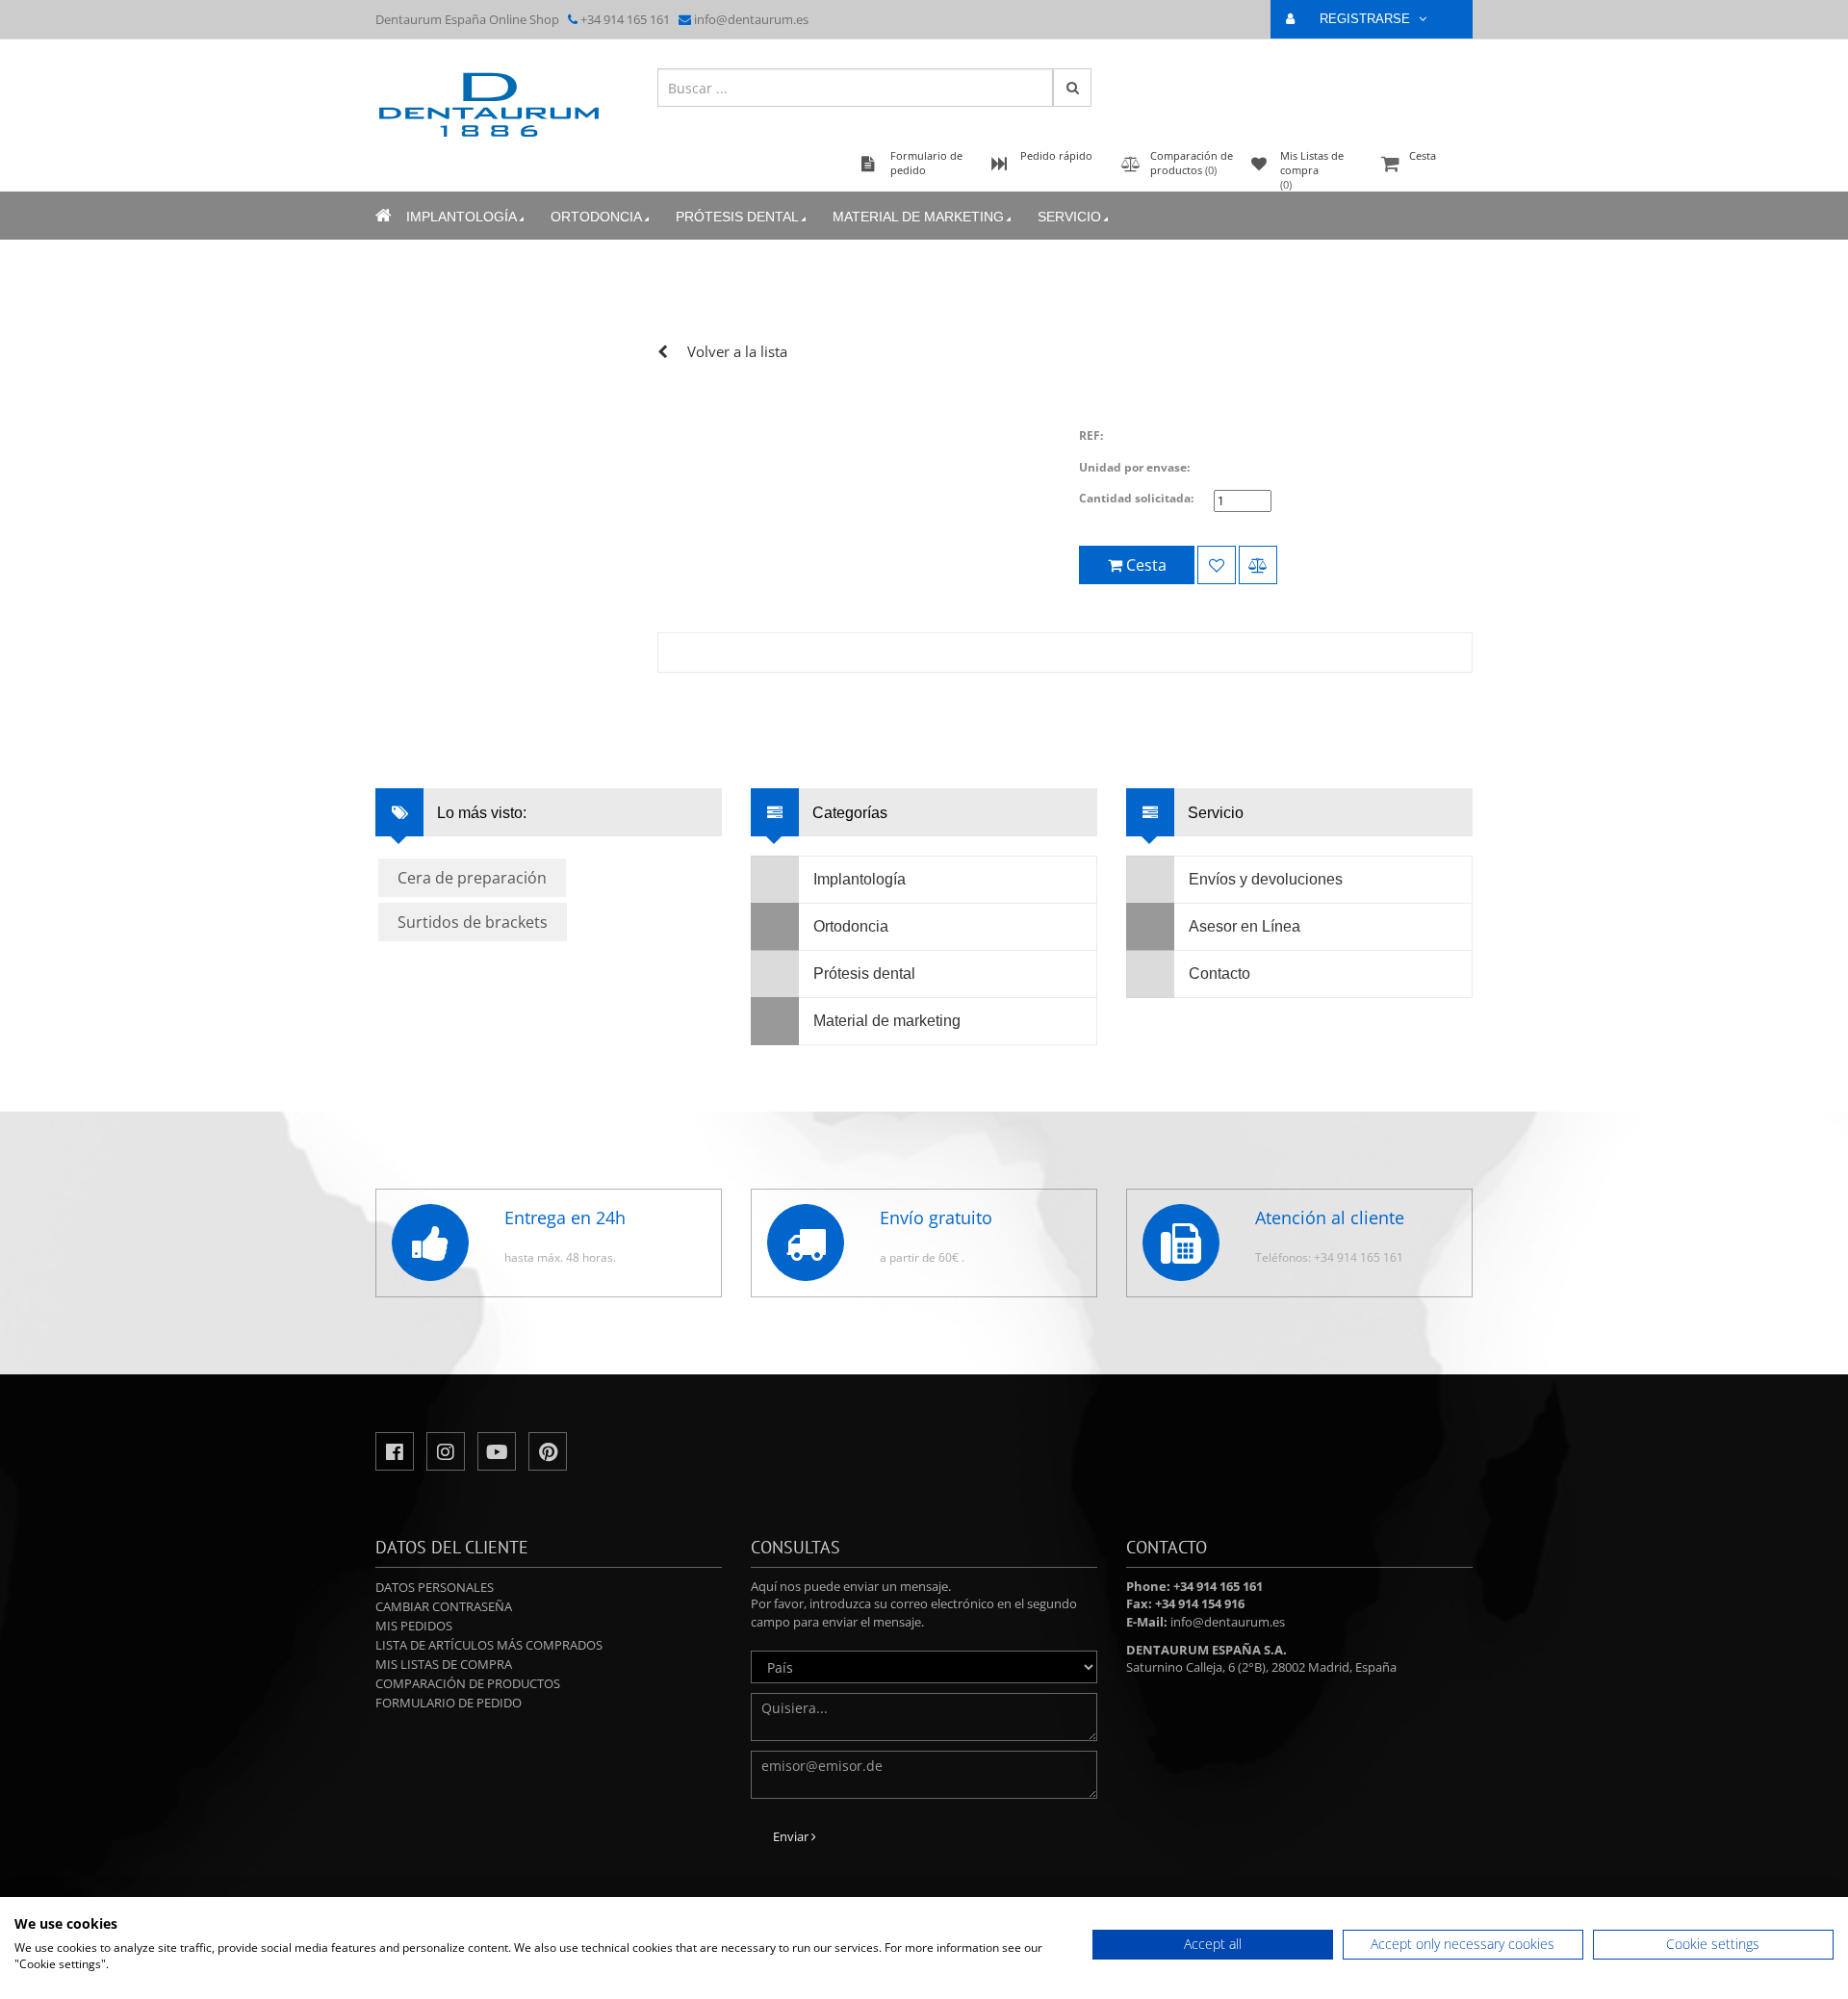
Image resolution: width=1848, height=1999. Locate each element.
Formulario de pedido (449, 1703)
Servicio (1069, 217)
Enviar (792, 1836)
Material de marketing (918, 217)
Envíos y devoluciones (1266, 879)
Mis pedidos (414, 1626)
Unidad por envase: (1134, 467)
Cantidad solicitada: (1136, 498)
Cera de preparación (472, 878)
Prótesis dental (737, 217)
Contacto (1219, 974)
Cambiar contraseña (444, 1606)
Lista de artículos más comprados (489, 1645)
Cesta (1423, 155)
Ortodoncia (596, 217)
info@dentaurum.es (751, 19)
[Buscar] (1072, 88)
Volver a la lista (737, 351)
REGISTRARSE (1367, 19)
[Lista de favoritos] (1217, 565)
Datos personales (435, 1587)
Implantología (462, 217)
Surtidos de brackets (473, 922)
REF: (1091, 436)
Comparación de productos (468, 1683)
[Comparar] (1258, 565)
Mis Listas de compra (444, 1664)
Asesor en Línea (1245, 926)
